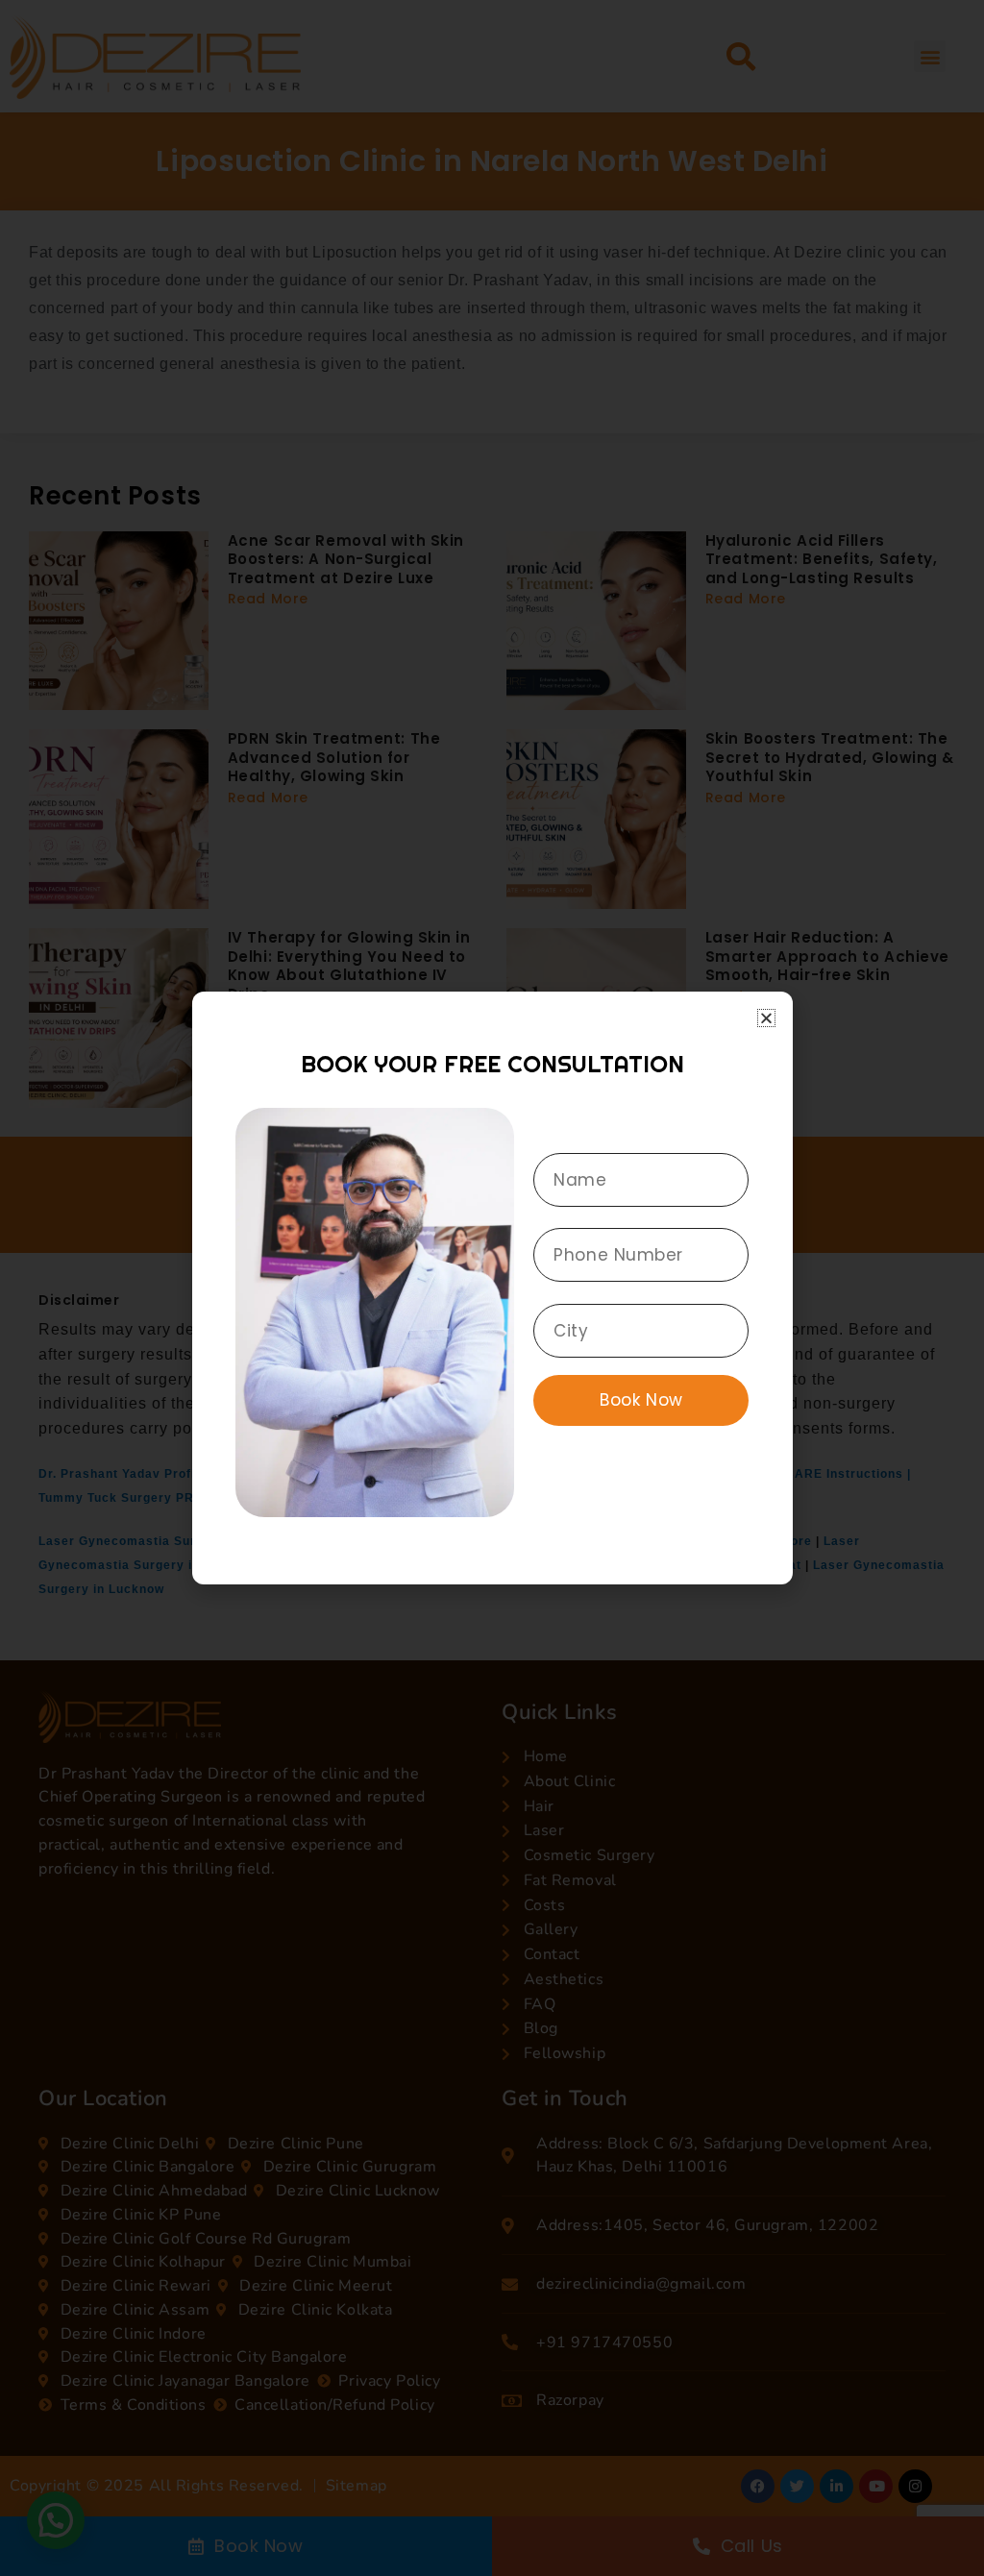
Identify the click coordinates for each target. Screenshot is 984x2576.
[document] (492, 1288)
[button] (766, 1018)
